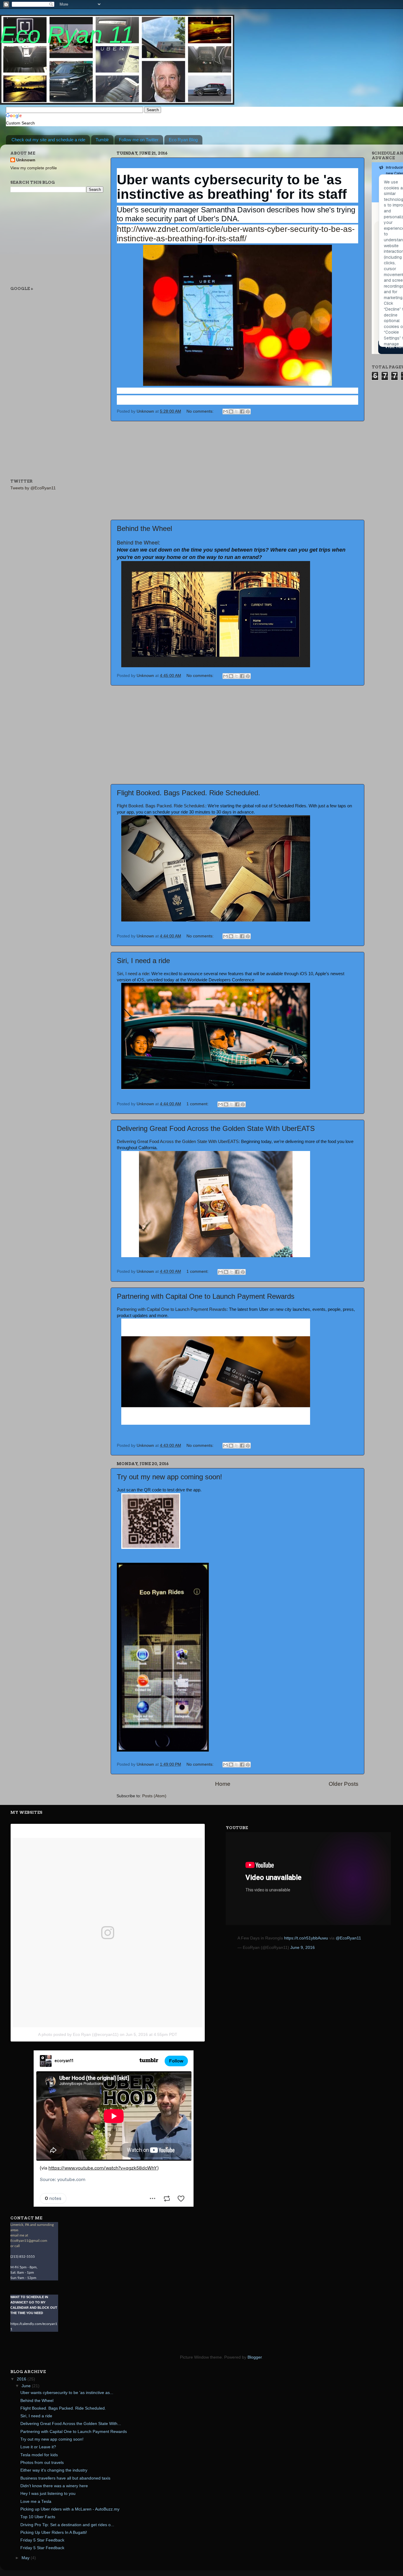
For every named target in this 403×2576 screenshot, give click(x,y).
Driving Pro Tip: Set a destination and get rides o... (67, 2525)
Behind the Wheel (144, 528)
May (26, 2558)
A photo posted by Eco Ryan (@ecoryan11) (78, 2034)
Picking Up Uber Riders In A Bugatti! (54, 2532)
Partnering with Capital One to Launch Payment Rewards (206, 1296)
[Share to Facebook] (242, 411)
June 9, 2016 (303, 1948)
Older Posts (344, 1784)
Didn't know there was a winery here (54, 2486)
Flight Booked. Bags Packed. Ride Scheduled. (189, 793)
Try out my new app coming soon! (169, 1477)
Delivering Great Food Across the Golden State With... (71, 2424)
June (27, 2386)
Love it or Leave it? (38, 2447)
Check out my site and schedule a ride (48, 140)
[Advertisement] (237, 470)
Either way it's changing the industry (54, 2470)
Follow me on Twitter (139, 140)
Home (223, 1784)
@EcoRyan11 (348, 1938)
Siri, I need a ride (143, 961)
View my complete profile (34, 168)
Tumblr (102, 140)
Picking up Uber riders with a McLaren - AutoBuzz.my (70, 2509)
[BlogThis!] (231, 411)
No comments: (201, 411)
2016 (22, 2379)
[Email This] (225, 411)
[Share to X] (237, 411)
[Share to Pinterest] (248, 411)
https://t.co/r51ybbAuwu (306, 1938)
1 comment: (198, 1104)
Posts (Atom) (154, 1796)
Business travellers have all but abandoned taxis (65, 2478)
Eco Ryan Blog (183, 140)
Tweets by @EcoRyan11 (33, 488)
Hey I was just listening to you (48, 2494)
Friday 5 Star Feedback (42, 2540)
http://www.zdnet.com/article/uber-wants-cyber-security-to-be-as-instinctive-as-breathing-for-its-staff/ (236, 234)
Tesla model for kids (39, 2455)
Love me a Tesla (36, 2502)
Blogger (255, 2357)
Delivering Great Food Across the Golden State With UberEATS (216, 1128)
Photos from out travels (42, 2463)
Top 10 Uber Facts (38, 2517)
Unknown (26, 160)
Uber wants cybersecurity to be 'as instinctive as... (67, 2393)
